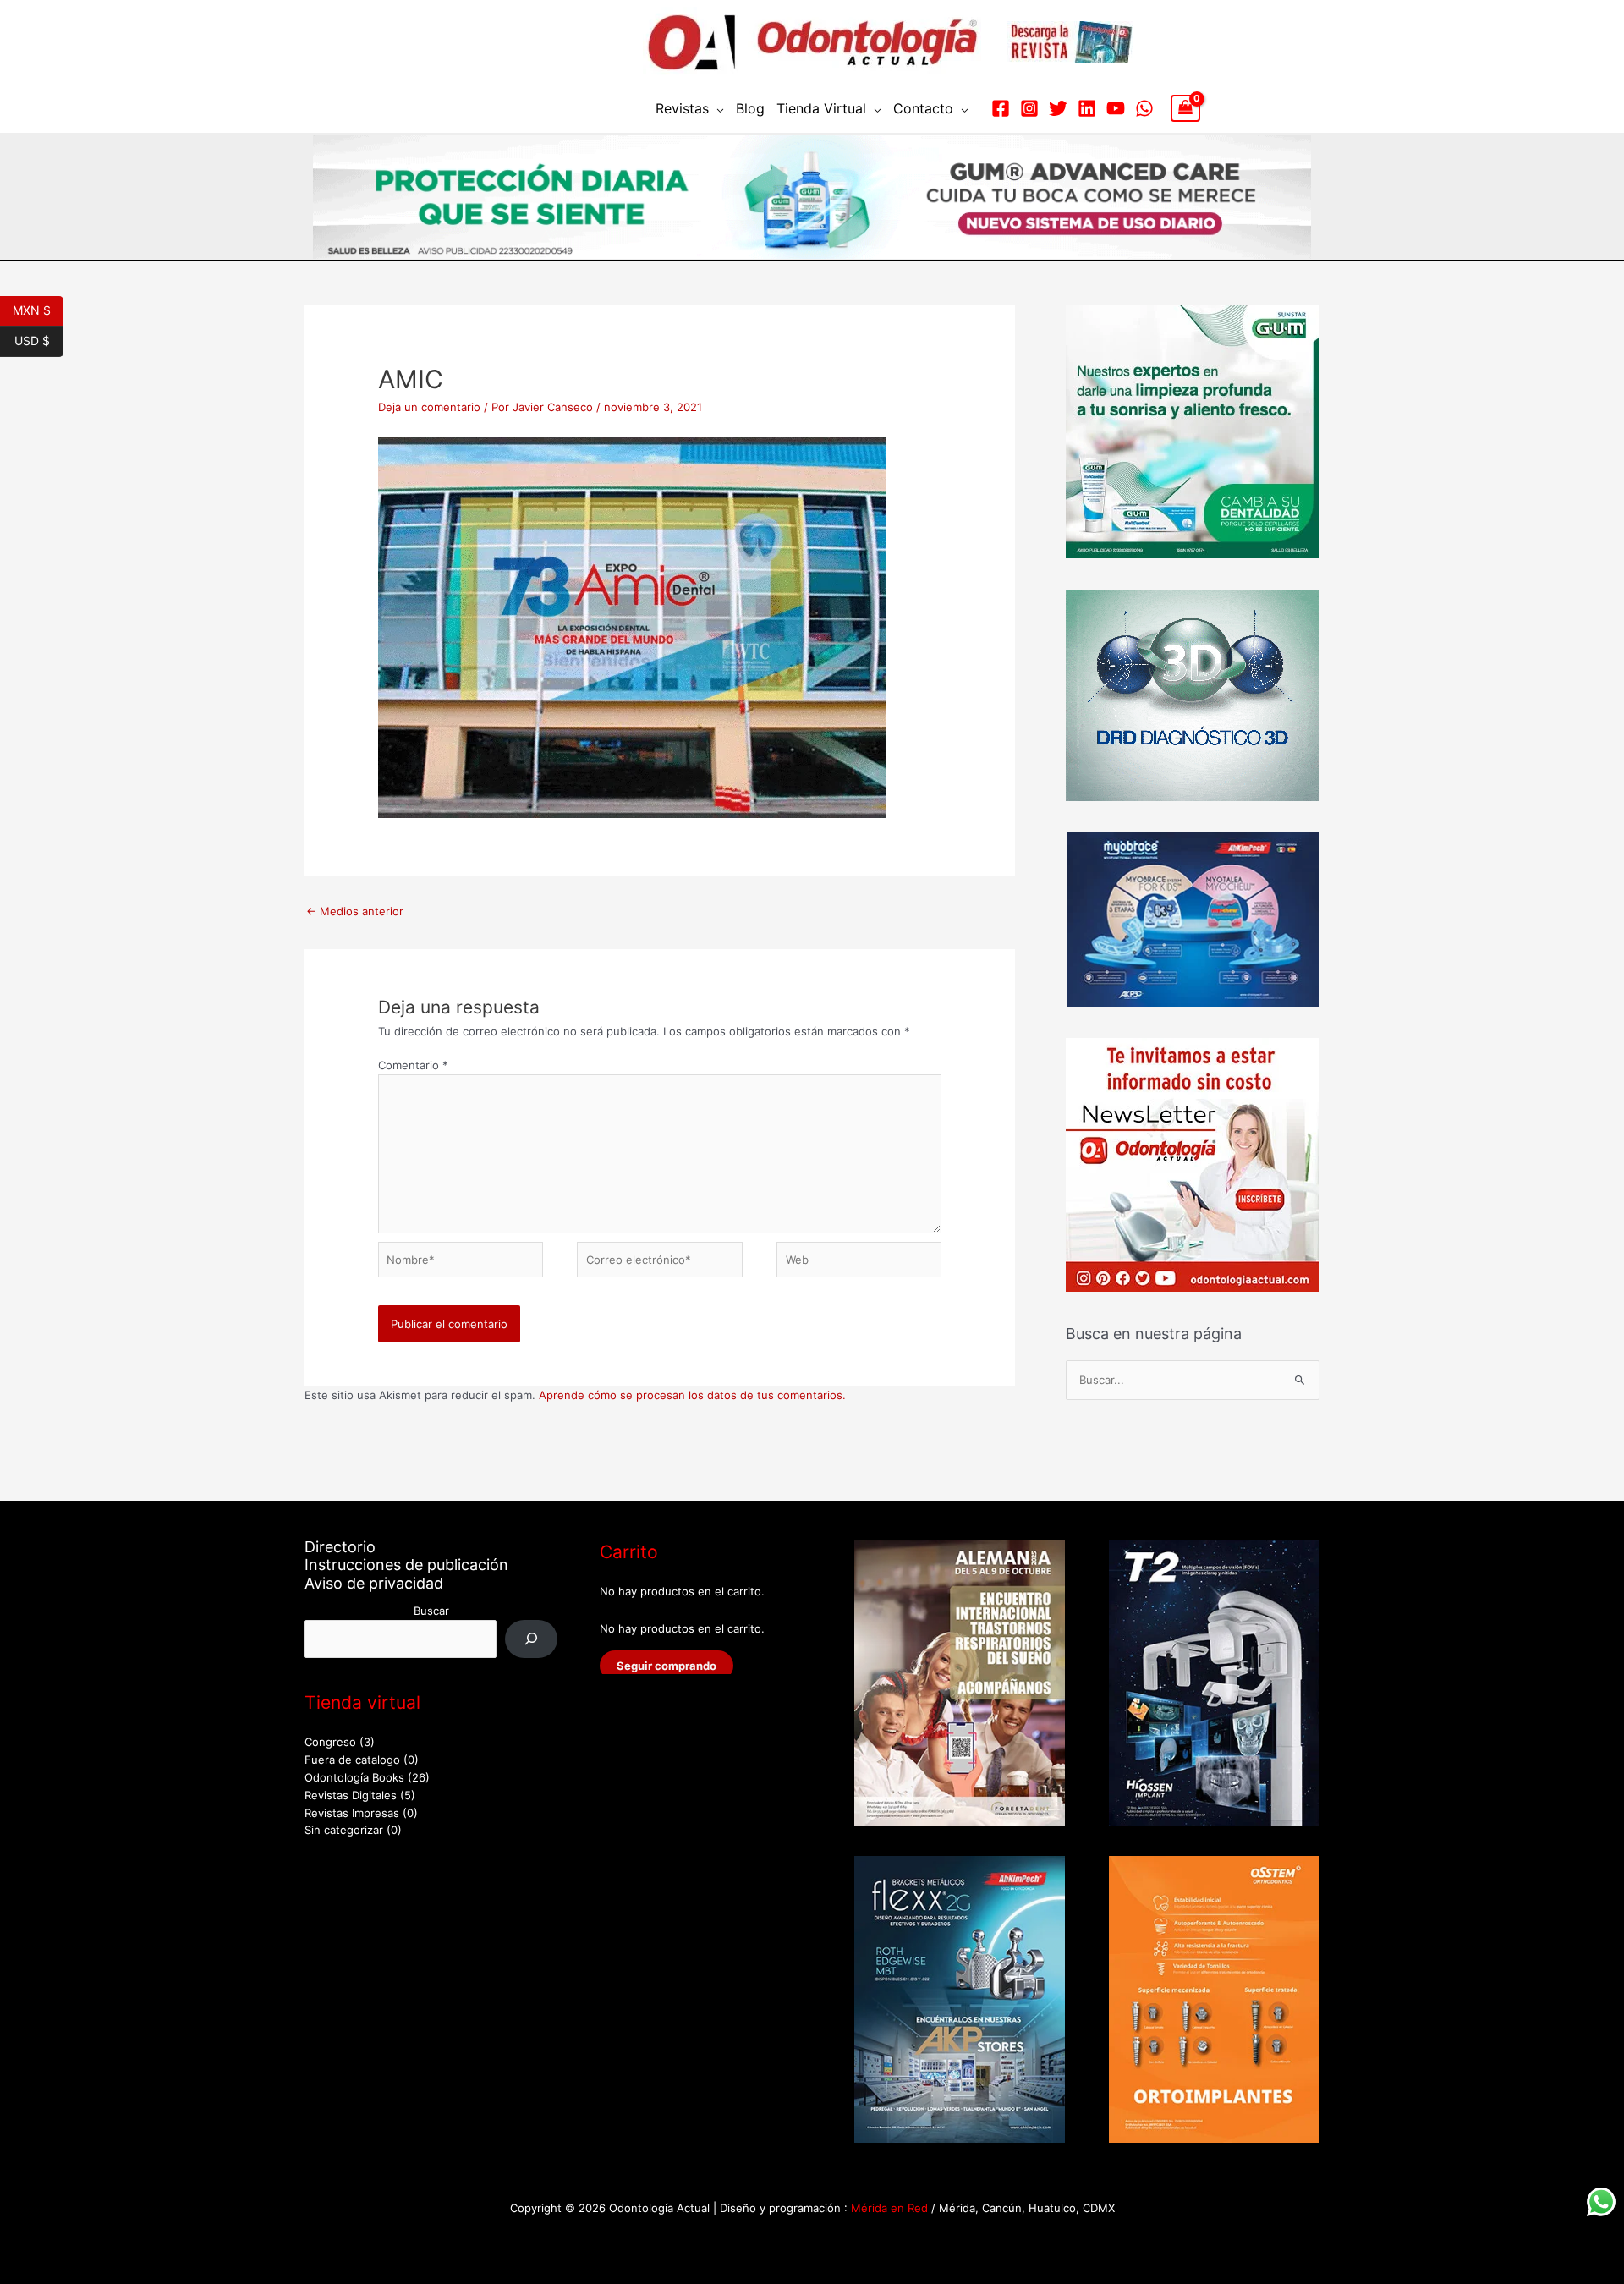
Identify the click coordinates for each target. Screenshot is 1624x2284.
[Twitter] (1058, 108)
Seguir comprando (667, 1666)
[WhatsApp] (1144, 108)
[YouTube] (1116, 108)
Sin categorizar (344, 1830)
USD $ (39, 339)
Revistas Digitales (351, 1795)
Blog (750, 108)
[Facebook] (1001, 108)
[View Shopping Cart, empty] (1185, 108)
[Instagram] (1029, 108)
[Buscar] (532, 1639)
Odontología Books (354, 1777)
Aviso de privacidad (374, 1583)
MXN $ (38, 309)
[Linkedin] (1087, 108)
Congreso (330, 1742)
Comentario (413, 1065)
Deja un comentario (429, 407)
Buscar (431, 1611)
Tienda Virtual (821, 108)
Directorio (340, 1547)
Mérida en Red (889, 2208)
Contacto (923, 108)
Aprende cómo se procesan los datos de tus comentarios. (692, 1395)
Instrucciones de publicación (406, 1565)
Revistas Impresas (352, 1813)
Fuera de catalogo (352, 1760)
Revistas (682, 108)
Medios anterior (355, 911)
